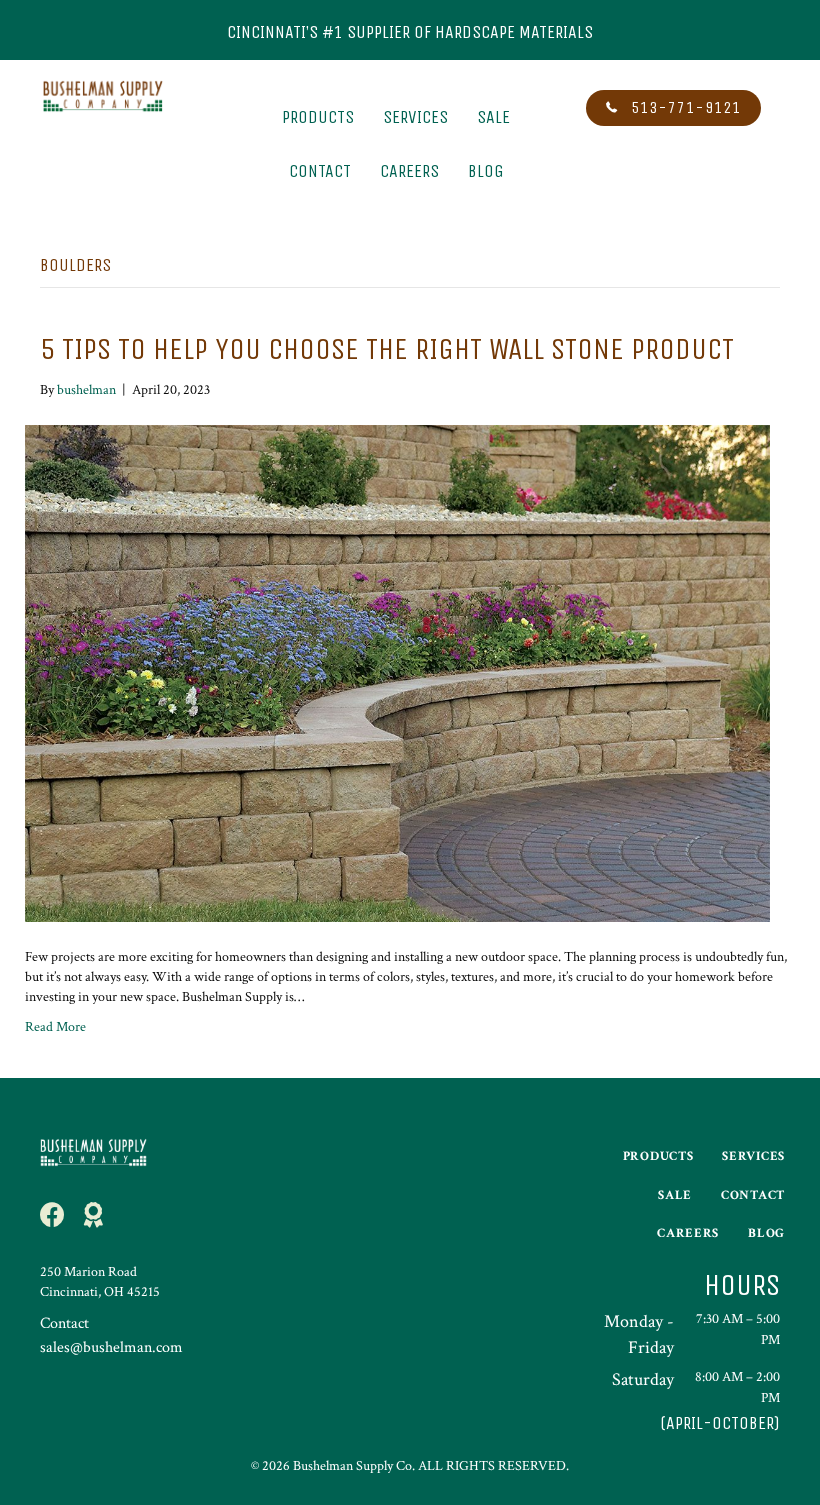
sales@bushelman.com (111, 1347)
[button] (673, 108)
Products (318, 117)
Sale (493, 117)
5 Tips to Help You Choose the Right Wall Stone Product (387, 349)
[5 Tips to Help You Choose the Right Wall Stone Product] (397, 672)
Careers (409, 171)
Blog (486, 171)
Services (415, 117)
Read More (55, 1027)
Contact (320, 171)
